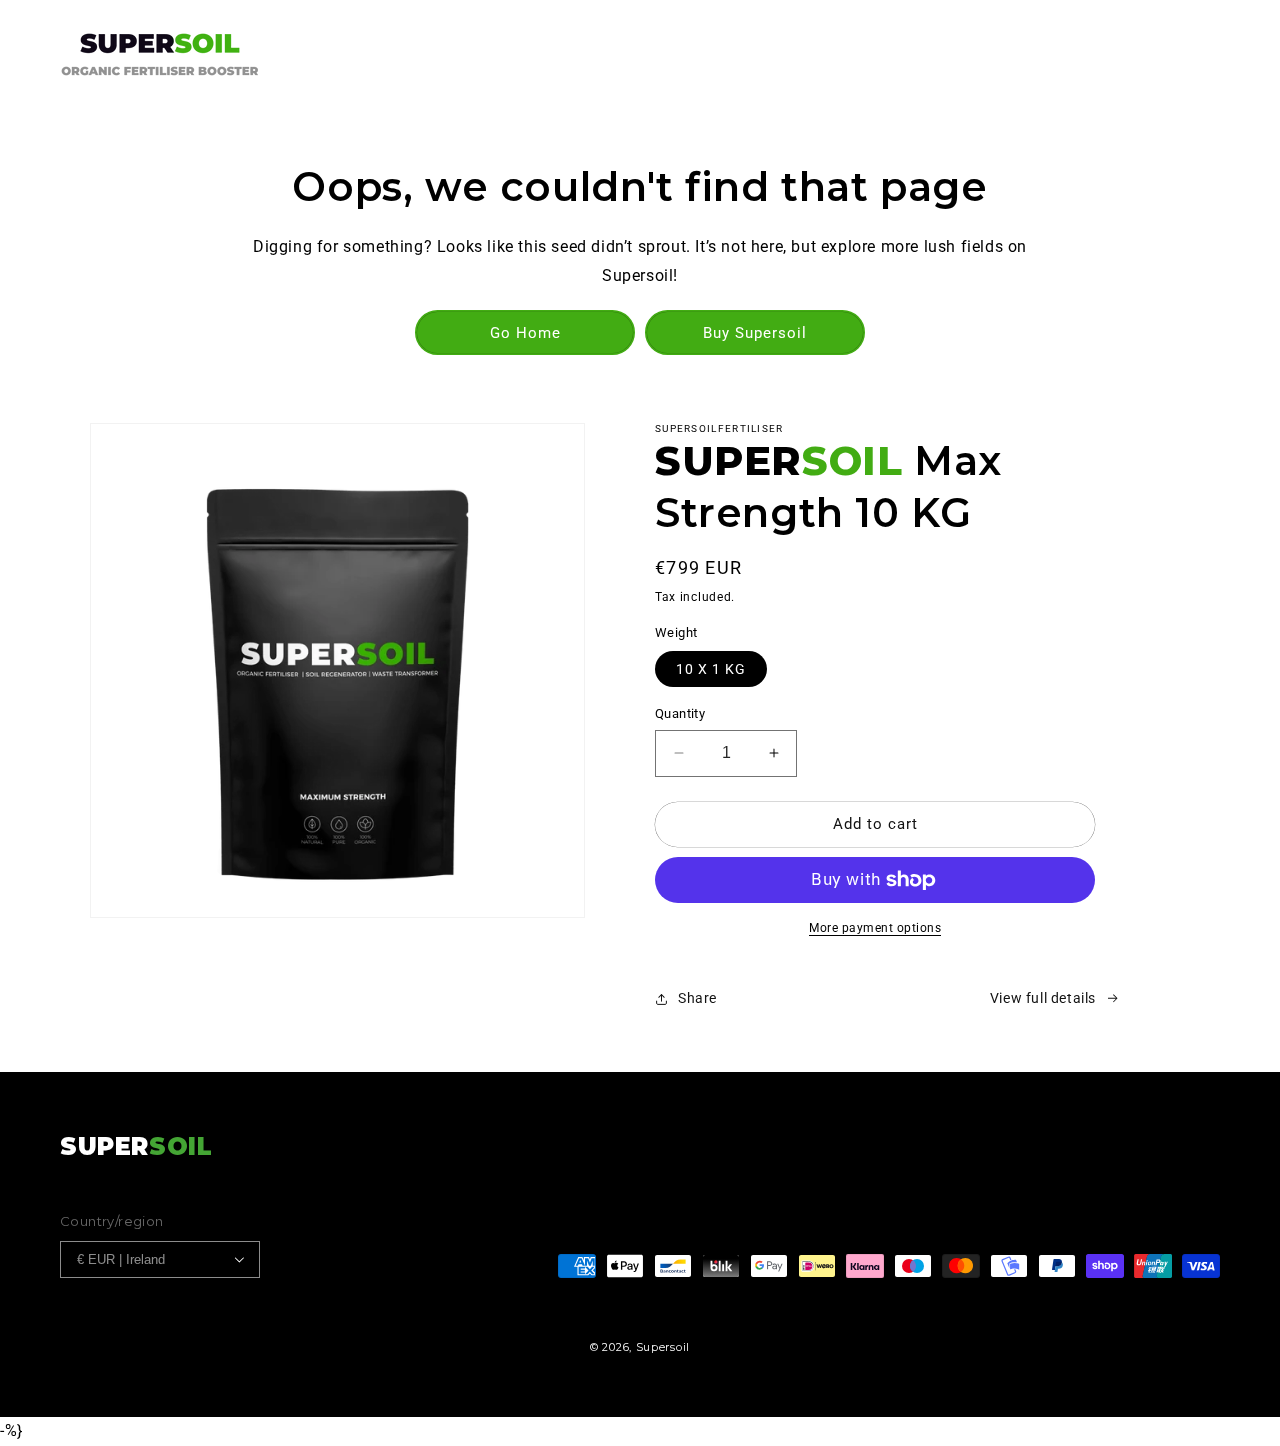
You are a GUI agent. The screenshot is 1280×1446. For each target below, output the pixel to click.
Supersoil (663, 1347)
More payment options (875, 928)
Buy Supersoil (755, 333)
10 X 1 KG (711, 669)
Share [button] (697, 998)
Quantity (680, 713)
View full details (1043, 998)
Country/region (112, 1221)
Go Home (525, 333)
